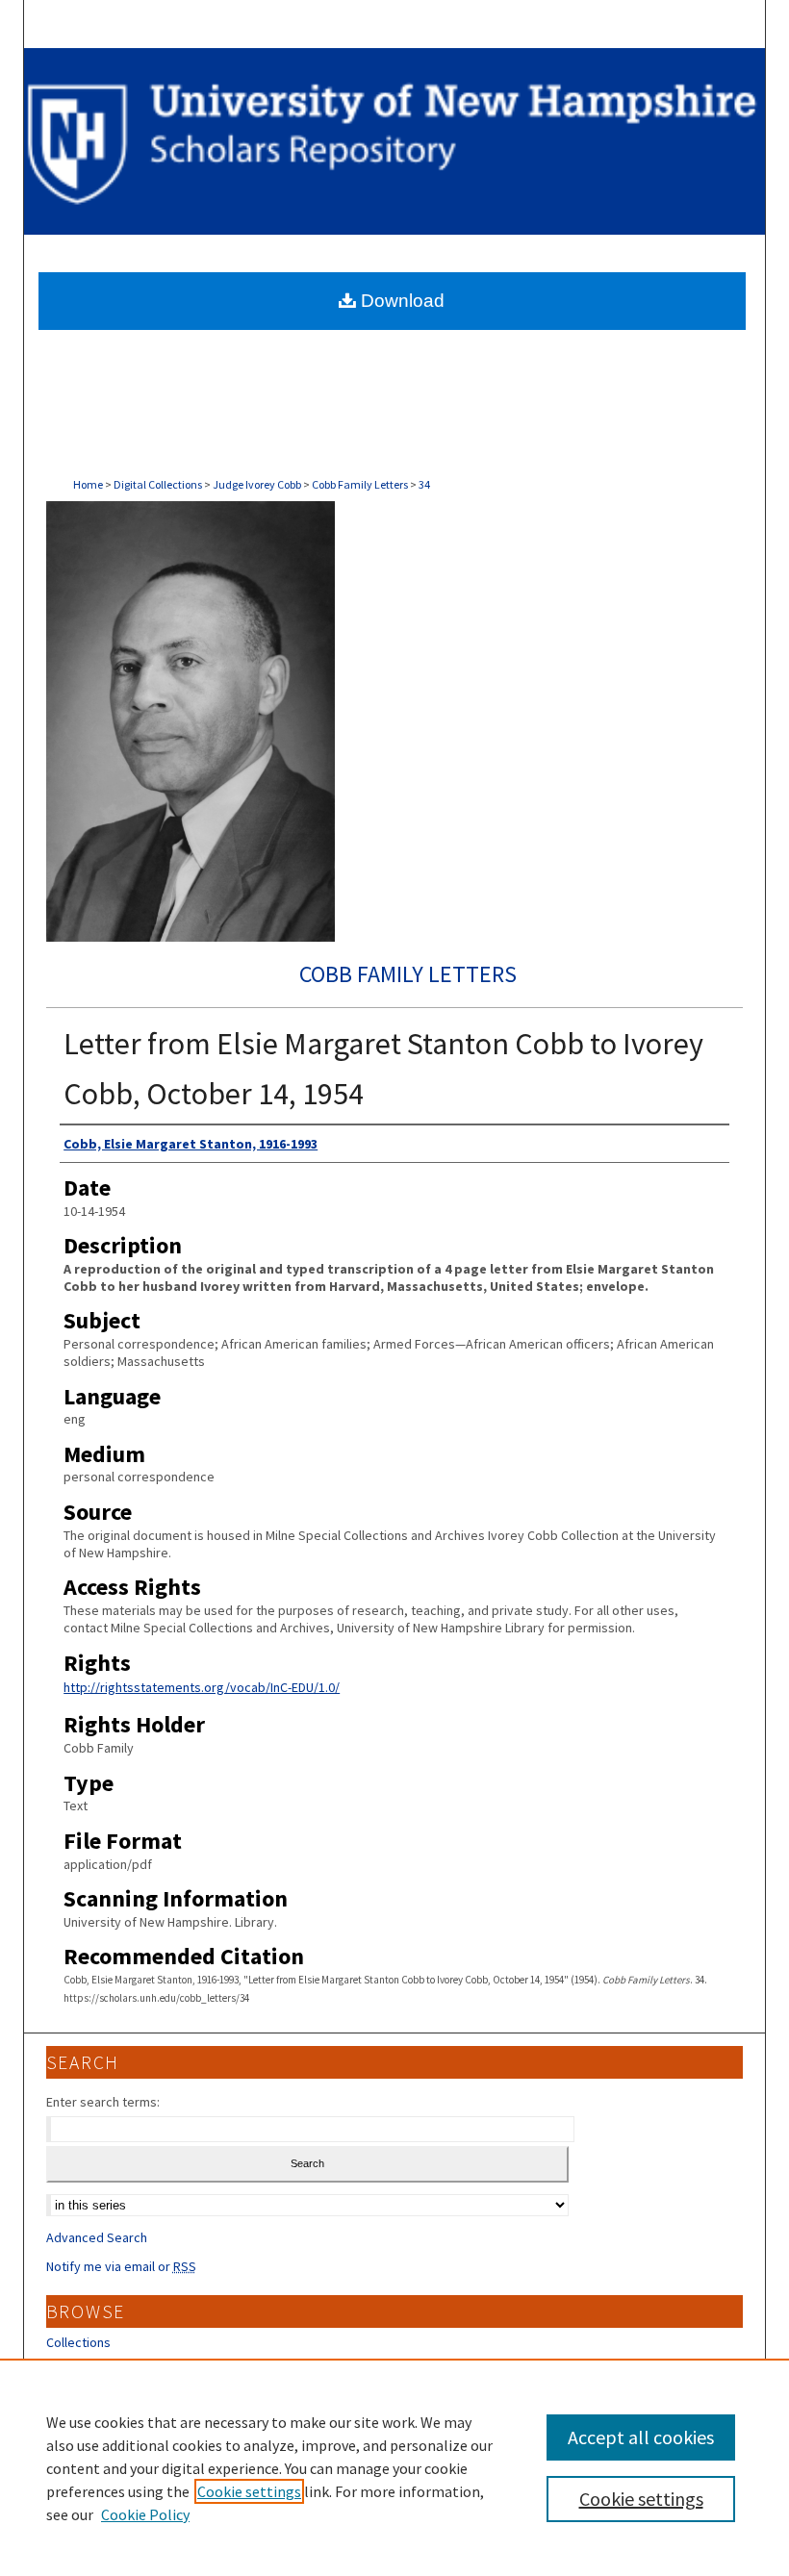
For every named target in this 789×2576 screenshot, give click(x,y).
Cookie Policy (145, 2514)
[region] (394, 2467)
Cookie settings (249, 2491)
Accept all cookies (641, 2437)
